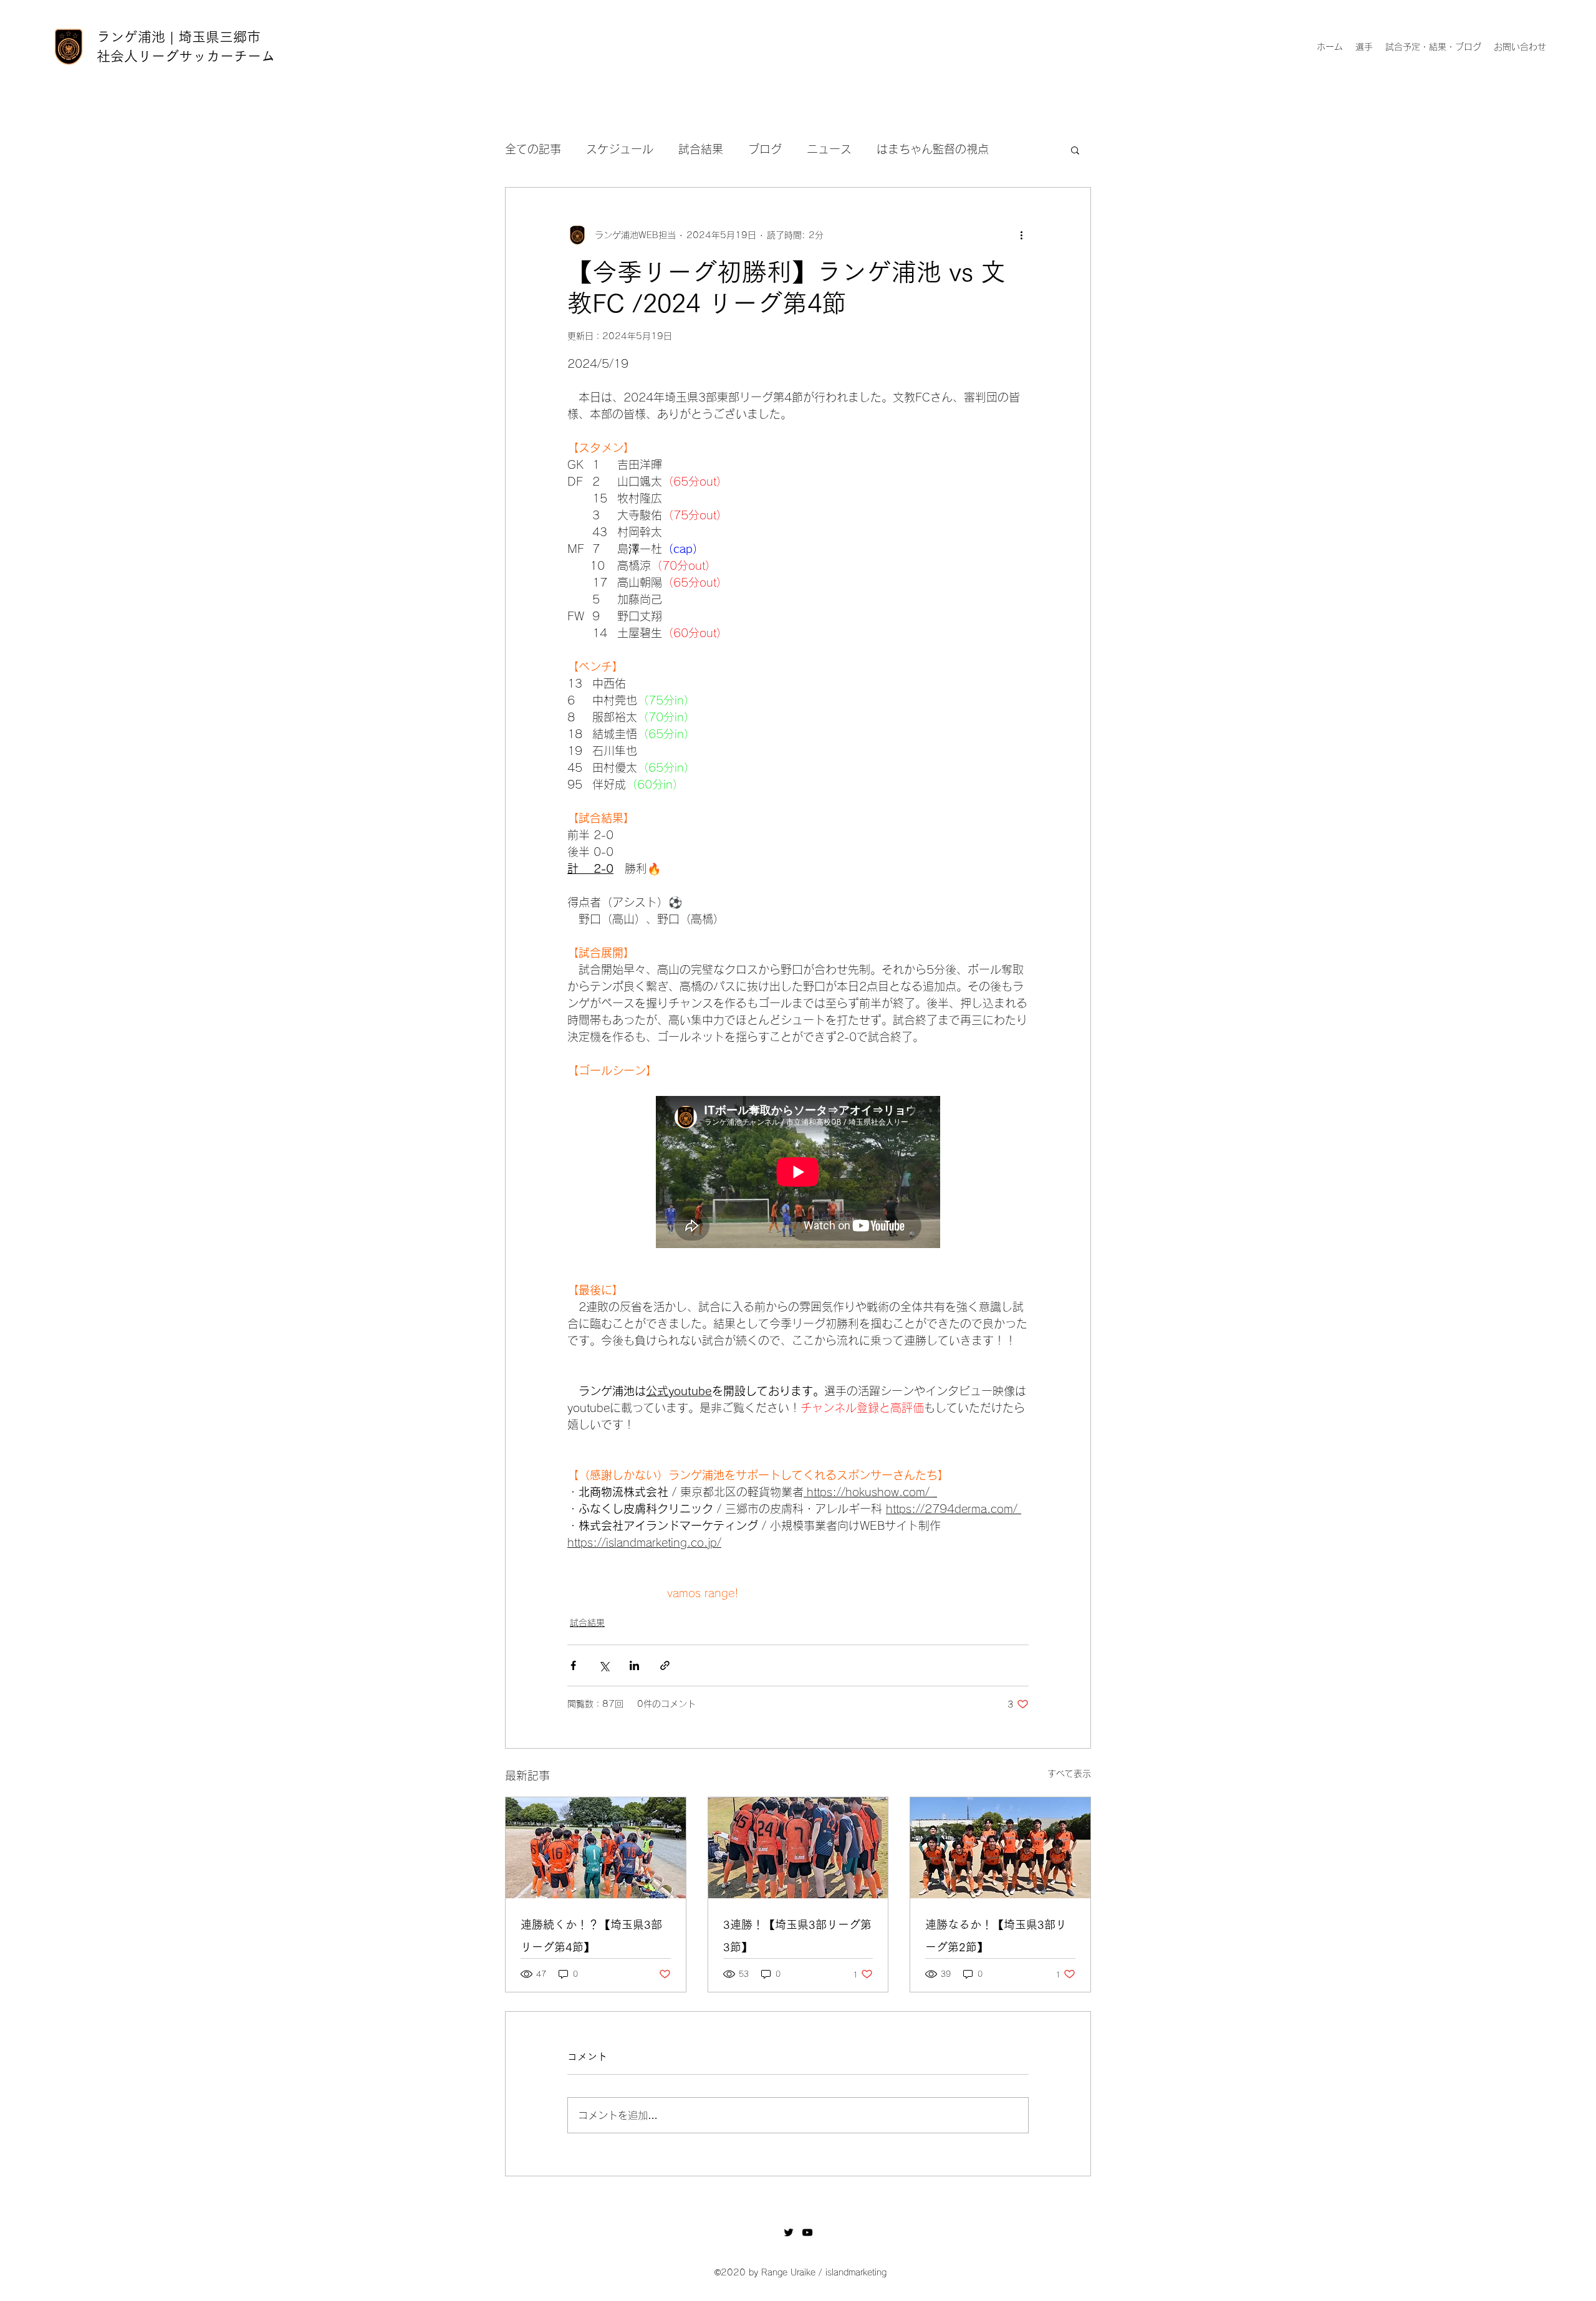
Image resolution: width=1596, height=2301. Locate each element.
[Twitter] (789, 2232)
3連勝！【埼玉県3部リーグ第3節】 (797, 1936)
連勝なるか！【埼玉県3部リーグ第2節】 (996, 1936)
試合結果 (701, 149)
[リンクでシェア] (665, 1665)
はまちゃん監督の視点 (933, 149)
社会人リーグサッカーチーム (186, 56)
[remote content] (798, 1172)
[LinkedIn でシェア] (634, 1665)
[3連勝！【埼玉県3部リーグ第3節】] (798, 1848)
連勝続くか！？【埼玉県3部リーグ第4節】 (591, 1936)
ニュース (829, 149)
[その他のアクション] (1021, 235)
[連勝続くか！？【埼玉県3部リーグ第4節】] (596, 1848)
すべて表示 (1069, 1774)
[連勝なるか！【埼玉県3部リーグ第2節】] (1000, 1848)
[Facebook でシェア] (573, 1665)
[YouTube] (807, 2232)
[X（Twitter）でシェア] (604, 1665)
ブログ (765, 149)
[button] (1075, 150)
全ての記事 (533, 149)
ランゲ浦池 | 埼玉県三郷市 (179, 37)
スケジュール (620, 149)
